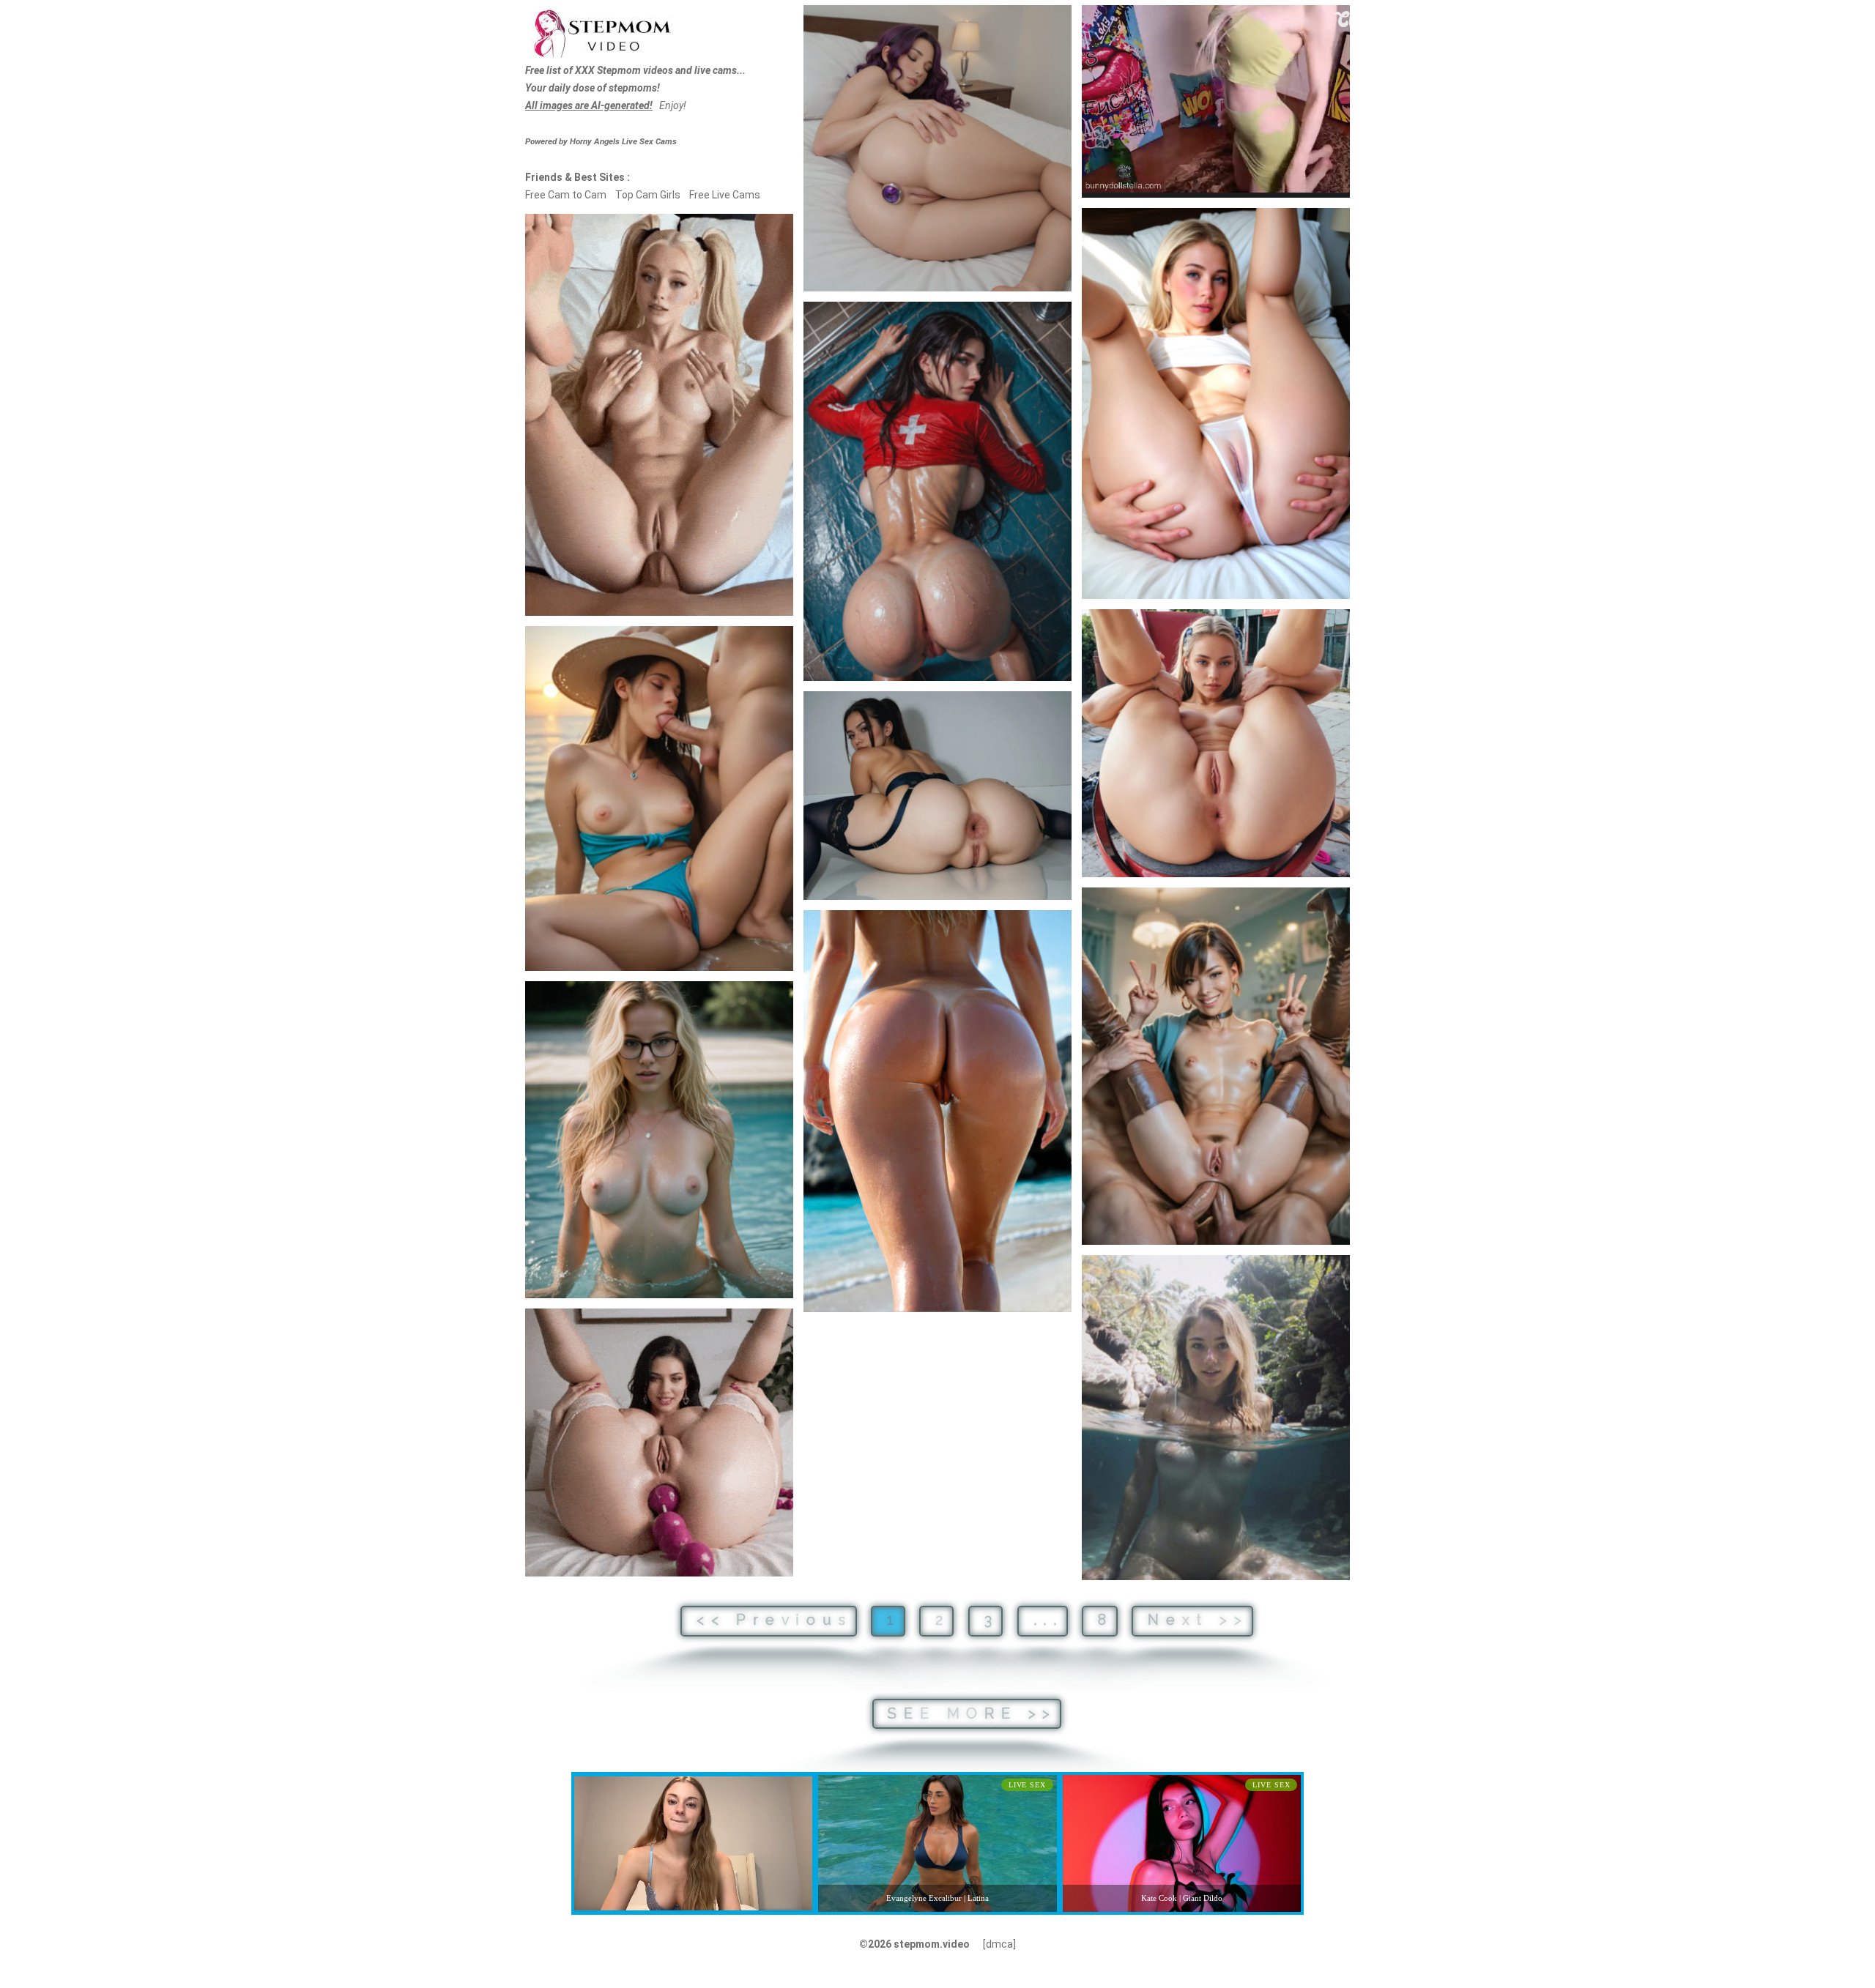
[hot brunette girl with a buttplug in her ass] (937, 148)
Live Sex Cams (623, 141)
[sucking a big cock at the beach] (659, 798)
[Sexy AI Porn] (659, 415)
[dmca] (999, 1944)
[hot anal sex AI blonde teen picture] (1216, 743)
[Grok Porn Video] (659, 1442)
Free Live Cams (725, 195)
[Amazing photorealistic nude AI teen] (1216, 1418)
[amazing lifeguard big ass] (937, 492)
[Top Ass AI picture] (937, 1111)
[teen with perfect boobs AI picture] (659, 1140)
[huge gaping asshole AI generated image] (937, 796)
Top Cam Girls (648, 195)
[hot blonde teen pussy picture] (1216, 403)
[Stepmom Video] (601, 32)
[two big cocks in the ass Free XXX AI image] (1216, 1066)
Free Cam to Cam (566, 195)
